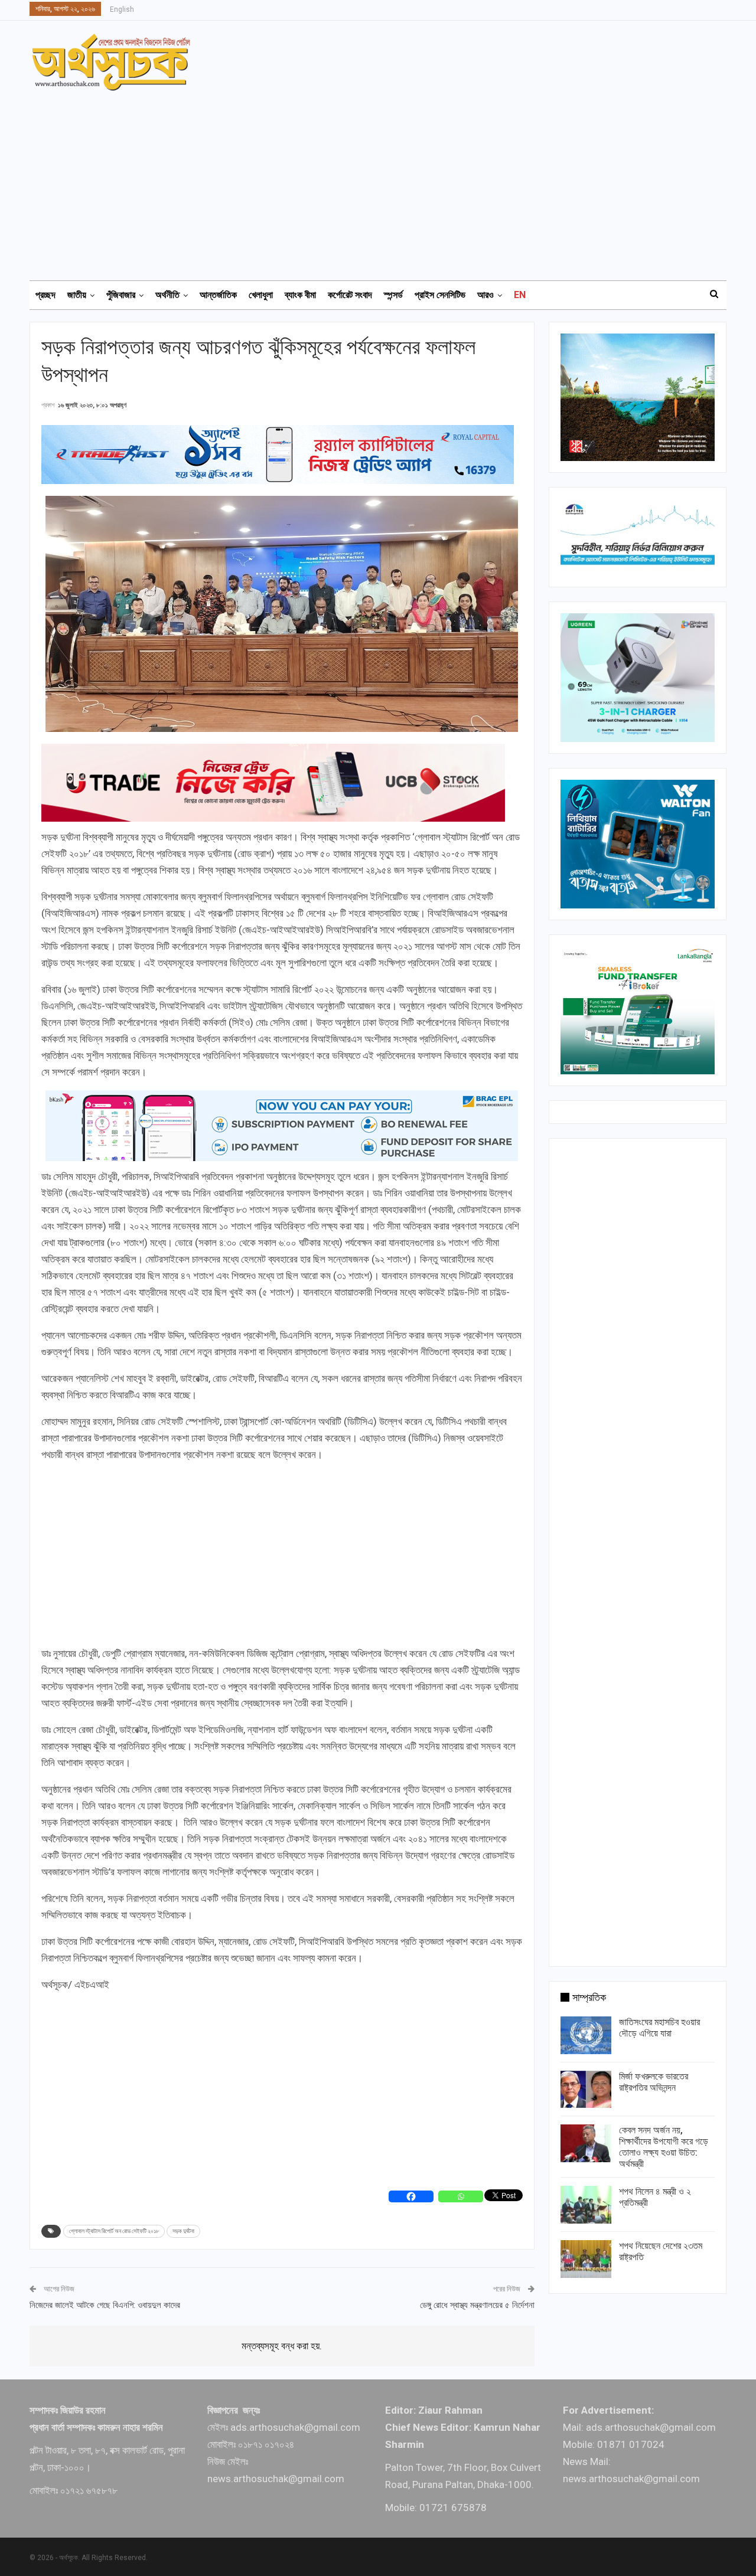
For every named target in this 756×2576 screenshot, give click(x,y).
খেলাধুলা (261, 295)
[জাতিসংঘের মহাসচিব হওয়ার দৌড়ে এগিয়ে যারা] (586, 2035)
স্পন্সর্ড (393, 295)
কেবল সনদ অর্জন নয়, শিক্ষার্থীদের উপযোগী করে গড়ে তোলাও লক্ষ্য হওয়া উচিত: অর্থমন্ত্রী (664, 2147)
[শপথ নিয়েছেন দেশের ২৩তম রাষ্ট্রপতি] (586, 2259)
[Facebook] (411, 2196)
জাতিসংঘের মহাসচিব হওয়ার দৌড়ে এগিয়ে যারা (659, 2028)
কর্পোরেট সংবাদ (350, 295)
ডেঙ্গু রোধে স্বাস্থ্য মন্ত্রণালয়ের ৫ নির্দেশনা (477, 2305)
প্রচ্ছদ (45, 295)
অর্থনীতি (167, 295)
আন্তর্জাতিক (218, 295)
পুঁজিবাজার (121, 295)
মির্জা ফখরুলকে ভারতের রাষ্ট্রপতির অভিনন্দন (654, 2082)
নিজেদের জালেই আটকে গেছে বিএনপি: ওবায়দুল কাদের (105, 2305)
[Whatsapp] (461, 2196)
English (122, 9)
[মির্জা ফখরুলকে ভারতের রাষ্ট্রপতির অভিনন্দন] (586, 2090)
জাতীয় (77, 295)
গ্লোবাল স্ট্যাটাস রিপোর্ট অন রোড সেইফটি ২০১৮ (114, 2231)
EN (520, 295)
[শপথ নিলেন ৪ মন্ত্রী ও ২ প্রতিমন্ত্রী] (586, 2205)
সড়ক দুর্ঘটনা (183, 2231)
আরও (485, 295)
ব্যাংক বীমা (300, 295)
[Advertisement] (385, 180)
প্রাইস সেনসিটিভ (440, 295)
